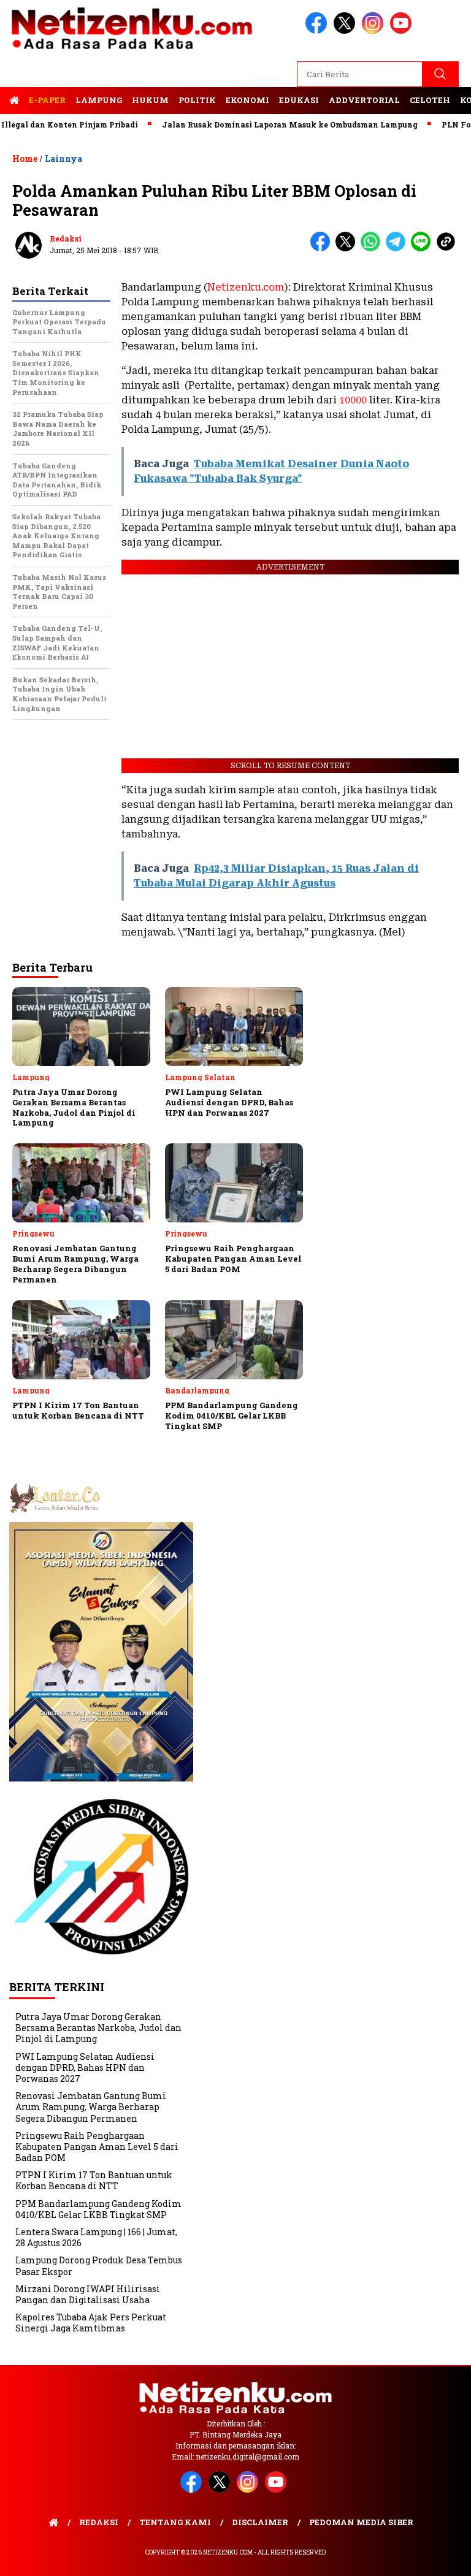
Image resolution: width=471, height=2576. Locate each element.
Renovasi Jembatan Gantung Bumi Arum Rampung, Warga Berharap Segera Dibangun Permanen (91, 2107)
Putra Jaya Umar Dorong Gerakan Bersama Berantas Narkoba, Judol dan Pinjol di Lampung (98, 2028)
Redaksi (66, 238)
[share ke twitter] (348, 249)
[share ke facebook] (323, 249)
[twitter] (347, 31)
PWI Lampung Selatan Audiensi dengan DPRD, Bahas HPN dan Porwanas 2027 (85, 2067)
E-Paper (47, 100)
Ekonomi (247, 100)
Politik (197, 100)
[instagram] (375, 31)
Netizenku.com (246, 287)
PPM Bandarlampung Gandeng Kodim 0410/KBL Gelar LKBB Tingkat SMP (98, 2209)
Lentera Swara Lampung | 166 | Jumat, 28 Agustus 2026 (96, 2237)
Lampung (99, 100)
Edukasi (299, 100)
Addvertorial (364, 100)
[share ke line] (423, 249)
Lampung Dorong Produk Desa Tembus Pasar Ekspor (99, 2265)
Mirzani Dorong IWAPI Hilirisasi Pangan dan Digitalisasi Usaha (88, 2294)
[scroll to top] (447, 2557)
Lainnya (63, 158)
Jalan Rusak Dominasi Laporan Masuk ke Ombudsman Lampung (259, 124)
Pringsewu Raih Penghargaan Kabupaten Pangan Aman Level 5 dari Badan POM (97, 2147)
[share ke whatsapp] (373, 249)
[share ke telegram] (398, 249)
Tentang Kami (175, 2522)
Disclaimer (260, 2522)
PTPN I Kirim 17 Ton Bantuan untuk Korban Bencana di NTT (94, 2180)
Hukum (150, 100)
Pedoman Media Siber (361, 2522)
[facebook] (318, 31)
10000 (353, 400)
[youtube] (403, 31)
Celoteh (430, 100)
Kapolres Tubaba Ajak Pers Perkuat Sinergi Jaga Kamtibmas (91, 2323)
